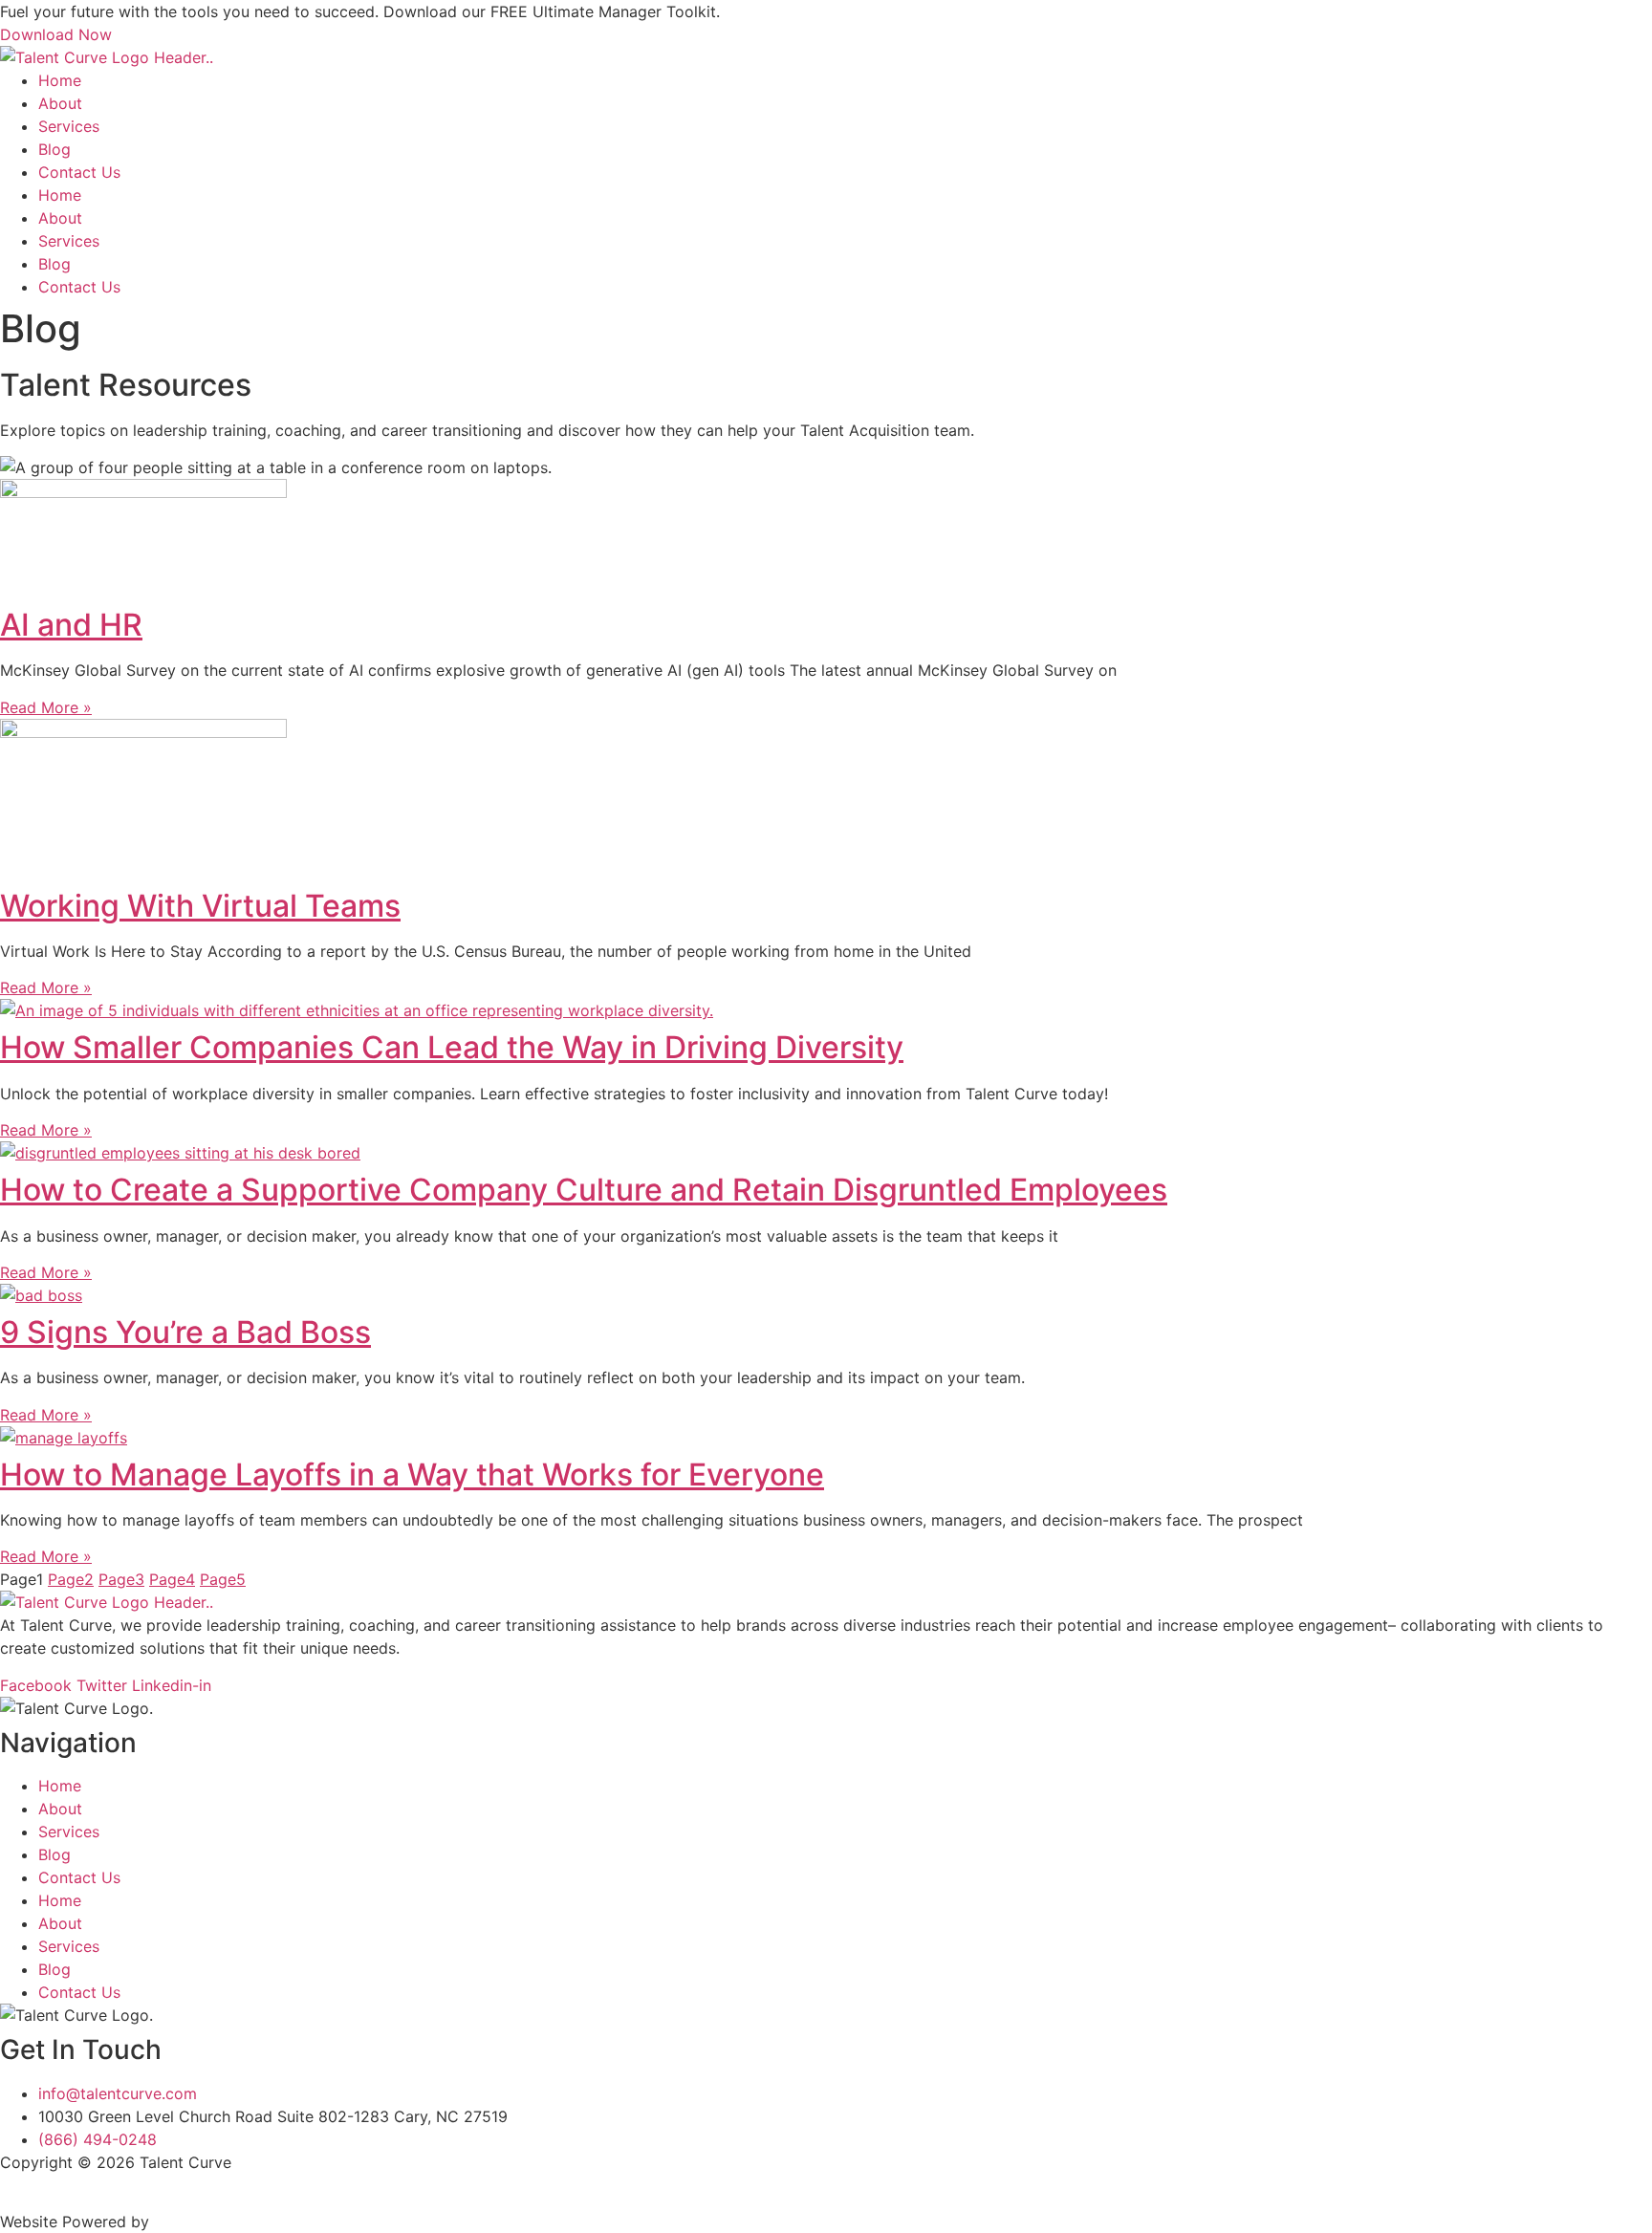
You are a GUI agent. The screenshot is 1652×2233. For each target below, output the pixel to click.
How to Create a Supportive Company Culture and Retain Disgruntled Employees (584, 1190)
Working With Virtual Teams (200, 906)
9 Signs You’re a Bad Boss (185, 1332)
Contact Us (79, 172)
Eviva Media (198, 2222)
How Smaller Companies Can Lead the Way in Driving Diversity (452, 1047)
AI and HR (71, 625)
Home (60, 80)
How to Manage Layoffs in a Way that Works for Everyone (412, 1474)
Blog (54, 149)
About (60, 103)
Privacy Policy (60, 2185)
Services (69, 126)
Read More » (46, 707)
